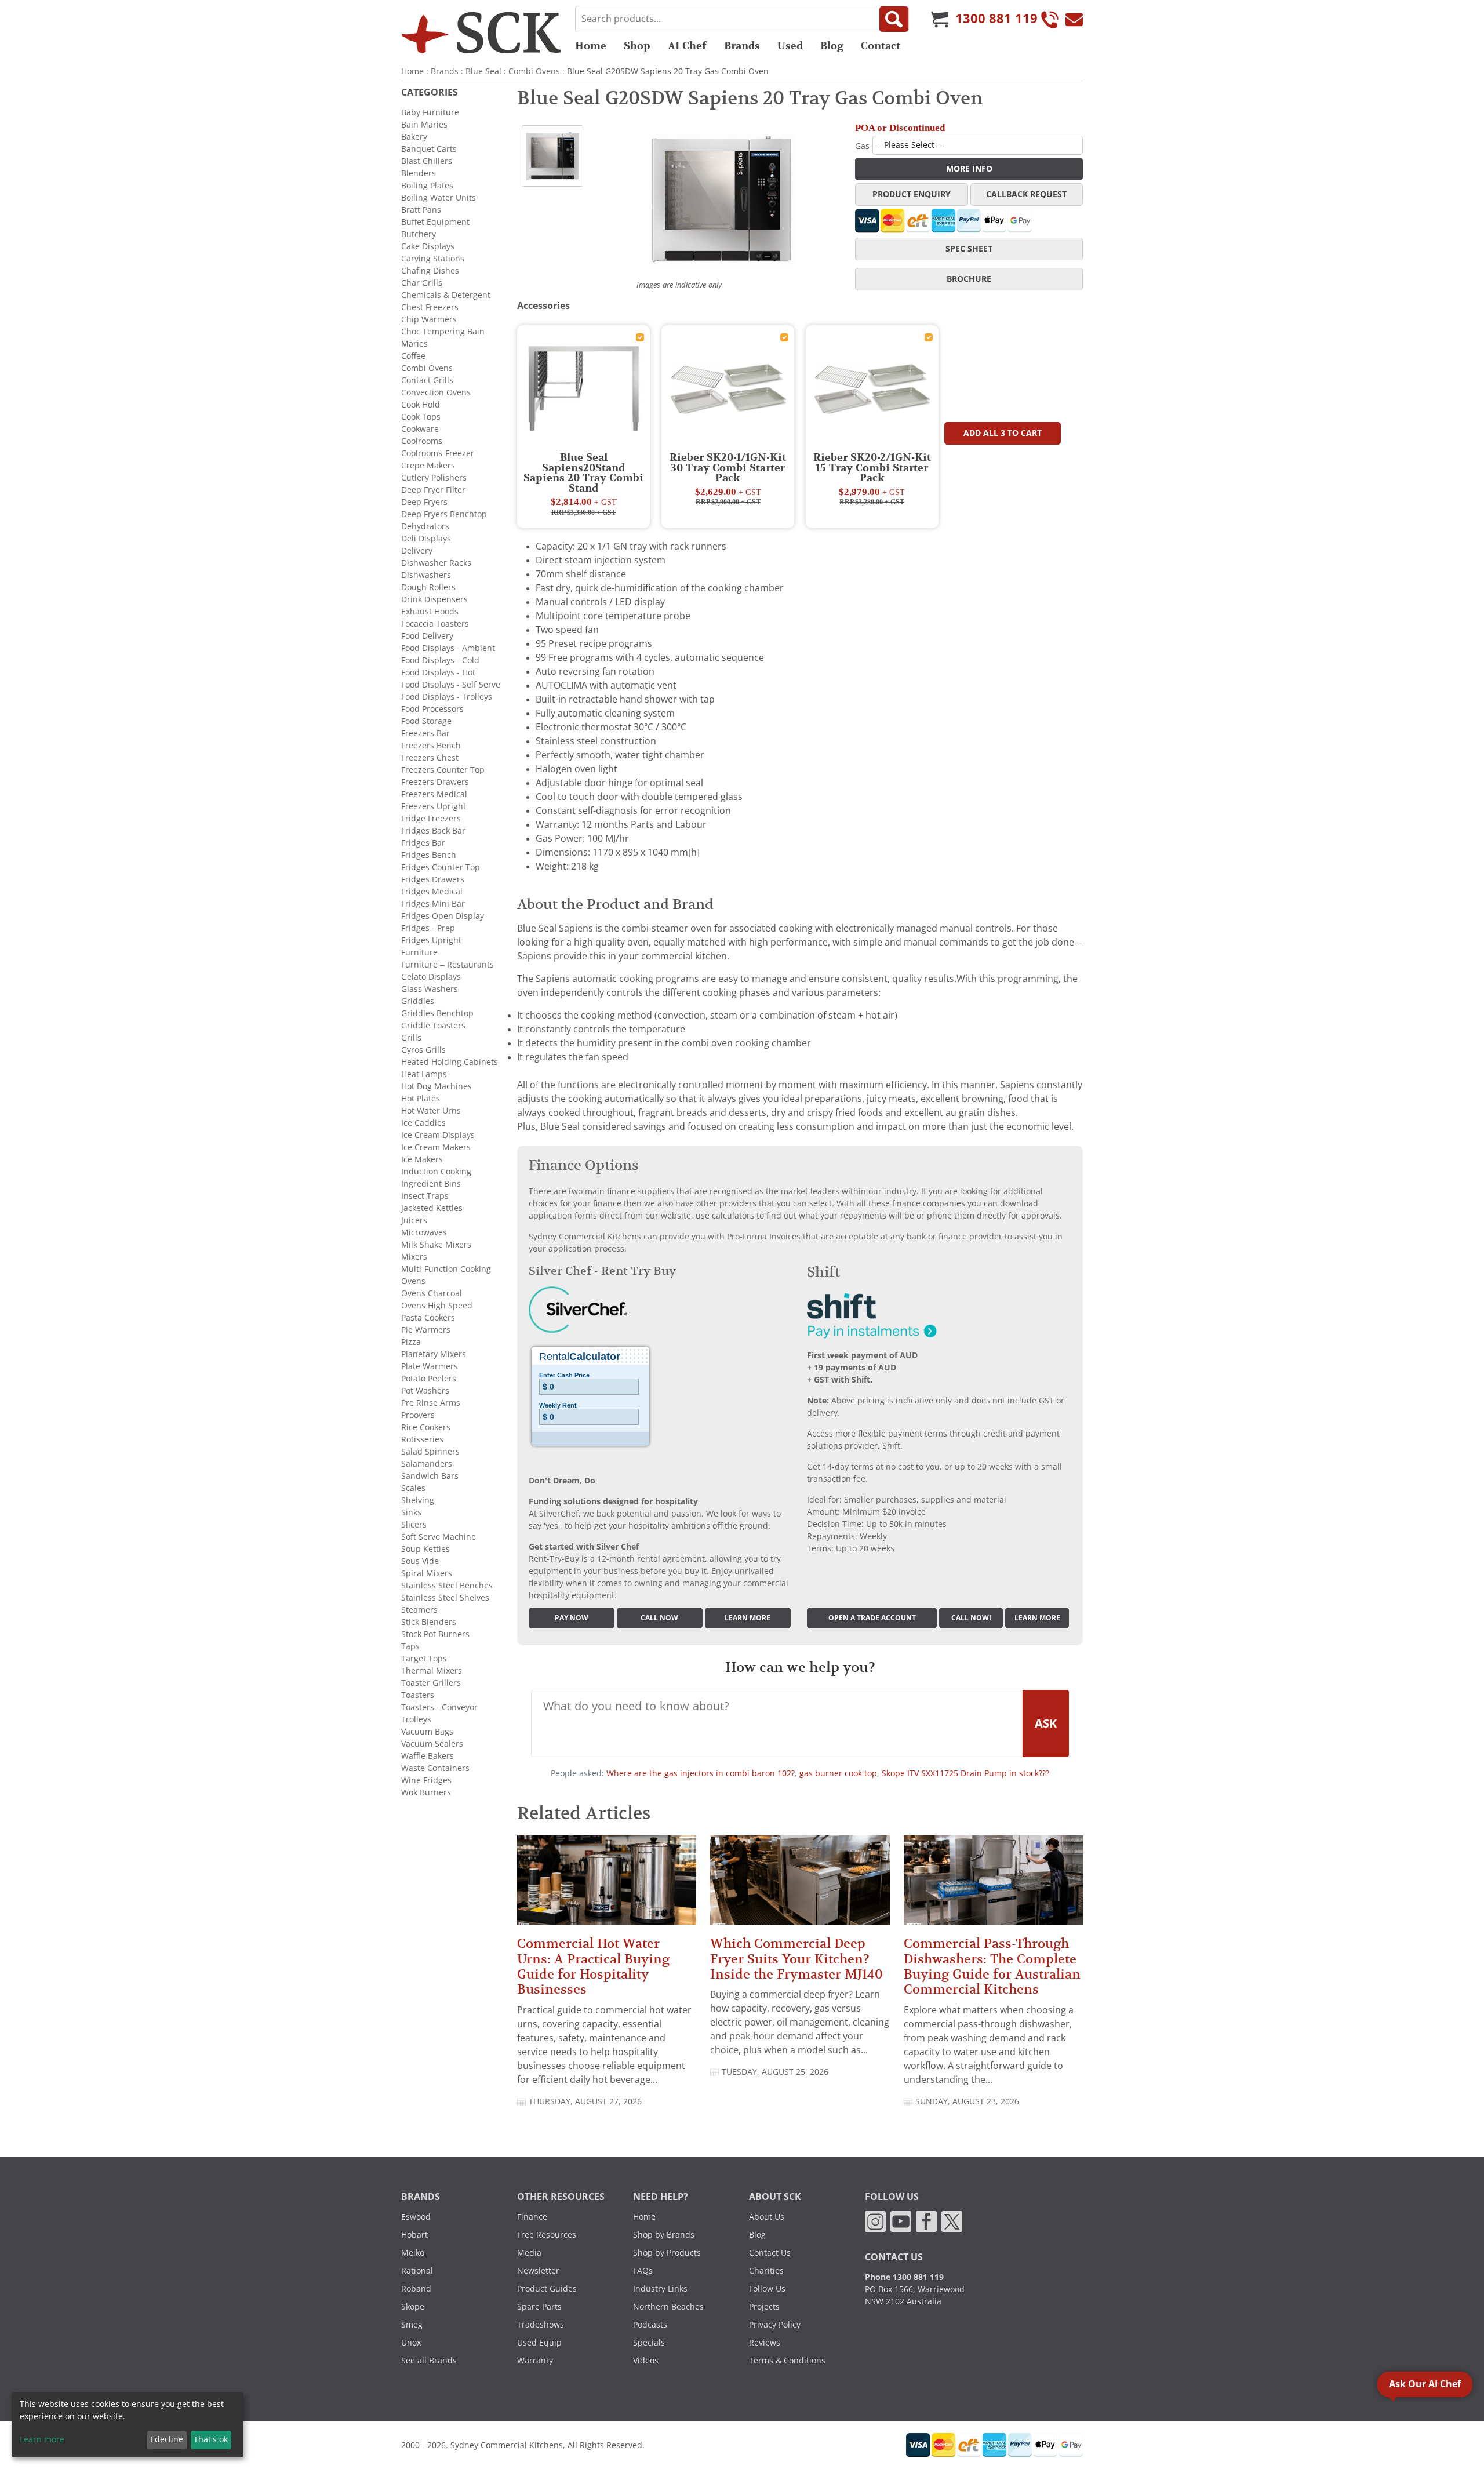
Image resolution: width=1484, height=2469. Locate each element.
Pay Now (572, 1618)
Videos (646, 2361)
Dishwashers (426, 575)
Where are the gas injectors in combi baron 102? (701, 1773)
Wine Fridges (426, 1780)
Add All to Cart (1003, 433)
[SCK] (481, 32)
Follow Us (767, 2289)
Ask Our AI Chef (1425, 2384)
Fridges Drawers (433, 879)
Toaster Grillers (431, 1683)
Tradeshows (541, 2325)
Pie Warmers (426, 1330)
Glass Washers (430, 989)
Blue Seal (483, 71)
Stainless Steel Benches (447, 1586)
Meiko (413, 2253)
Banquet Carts (429, 149)
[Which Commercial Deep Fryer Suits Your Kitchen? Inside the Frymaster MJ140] (800, 1885)
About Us (767, 2217)
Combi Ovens (534, 71)
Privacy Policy (775, 2325)
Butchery (419, 234)
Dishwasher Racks (436, 563)
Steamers (419, 1610)
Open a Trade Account (872, 1618)
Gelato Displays (431, 977)
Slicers (414, 1525)
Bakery (414, 137)
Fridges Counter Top (441, 867)
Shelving (418, 1500)
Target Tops (424, 1659)
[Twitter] (952, 2221)
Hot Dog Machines (437, 1086)
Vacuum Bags (427, 1732)
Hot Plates (421, 1099)
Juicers (414, 1220)
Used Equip (539, 2343)
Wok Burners (426, 1792)
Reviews (765, 2343)
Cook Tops (421, 417)
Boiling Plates (427, 186)
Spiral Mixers (427, 1573)
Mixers (414, 1257)
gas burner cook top (838, 1773)
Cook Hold (421, 405)
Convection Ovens (436, 392)
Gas (862, 146)
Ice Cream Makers (436, 1147)
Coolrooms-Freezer (438, 453)
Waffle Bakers (428, 1756)
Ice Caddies (423, 1123)
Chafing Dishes (430, 271)
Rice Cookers (426, 1427)
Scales (413, 1488)
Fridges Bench (429, 855)
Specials (649, 2343)
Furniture (419, 952)
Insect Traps (425, 1196)
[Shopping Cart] (940, 19)
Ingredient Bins (431, 1184)
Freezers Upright (434, 806)
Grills (411, 1038)
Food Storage (426, 721)
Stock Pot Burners (435, 1634)
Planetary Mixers (434, 1354)
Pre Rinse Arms (431, 1403)
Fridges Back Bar (433, 831)
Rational (417, 2271)
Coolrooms (422, 441)
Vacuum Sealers (432, 1744)
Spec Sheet (969, 249)
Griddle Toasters (433, 1026)
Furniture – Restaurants (448, 965)
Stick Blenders (429, 1622)
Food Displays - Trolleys (447, 697)
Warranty (535, 2361)
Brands (742, 46)
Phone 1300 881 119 (904, 2277)
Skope (413, 2307)
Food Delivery (427, 636)
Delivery (417, 551)
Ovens (413, 1281)
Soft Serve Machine (439, 1537)
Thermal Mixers (432, 1671)
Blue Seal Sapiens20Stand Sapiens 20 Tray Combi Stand (583, 473)
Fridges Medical (432, 892)
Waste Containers (435, 1768)
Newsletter (538, 2271)
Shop (637, 46)
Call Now (659, 1618)
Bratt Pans (421, 210)
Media (529, 2253)
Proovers (418, 1415)
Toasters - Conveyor (439, 1707)
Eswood (416, 2217)
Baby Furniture (430, 112)
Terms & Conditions (787, 2361)
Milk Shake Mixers (436, 1245)
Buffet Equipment (435, 222)
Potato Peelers (429, 1379)
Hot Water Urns (431, 1111)
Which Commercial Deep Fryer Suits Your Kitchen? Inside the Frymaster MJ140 (796, 1959)
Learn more (748, 1618)
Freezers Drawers (435, 782)
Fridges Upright (431, 940)
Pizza (411, 1342)
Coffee (413, 356)
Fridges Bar (423, 843)
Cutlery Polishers (434, 478)
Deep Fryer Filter (433, 490)
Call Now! (971, 1618)
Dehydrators (425, 526)
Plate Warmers (430, 1366)
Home (591, 46)
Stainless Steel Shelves (445, 1598)
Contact (881, 46)
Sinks (411, 1512)
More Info (969, 169)
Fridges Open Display (443, 916)
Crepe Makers (428, 466)
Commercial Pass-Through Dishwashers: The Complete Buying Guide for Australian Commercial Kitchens (992, 1966)
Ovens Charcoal (432, 1293)
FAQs (643, 2271)
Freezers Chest (430, 758)
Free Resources (547, 2235)
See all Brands (429, 2361)
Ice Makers (422, 1159)
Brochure (969, 279)
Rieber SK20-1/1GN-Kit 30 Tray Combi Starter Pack (728, 468)
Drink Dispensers (434, 599)
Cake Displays (428, 246)
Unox (411, 2343)
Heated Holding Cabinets (450, 1062)
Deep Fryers (424, 502)
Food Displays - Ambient (448, 648)
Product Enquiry (912, 194)
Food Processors (432, 709)
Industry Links (660, 2289)
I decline (167, 2439)
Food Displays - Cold (440, 660)
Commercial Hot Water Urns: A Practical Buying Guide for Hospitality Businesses (593, 1966)
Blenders (419, 173)
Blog (832, 46)
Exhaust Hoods (430, 612)
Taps (410, 1646)
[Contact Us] (1074, 19)
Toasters (418, 1695)
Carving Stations (433, 259)
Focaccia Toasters (435, 624)
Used (790, 46)
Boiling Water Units (439, 198)
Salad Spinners (430, 1452)
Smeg (412, 2325)
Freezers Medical (434, 794)
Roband (416, 2289)
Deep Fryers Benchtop (444, 514)
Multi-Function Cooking (446, 1269)
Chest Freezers (430, 307)
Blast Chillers (427, 161)
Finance (532, 2217)
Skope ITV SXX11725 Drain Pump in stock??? (965, 1773)
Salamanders (427, 1464)
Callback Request (1026, 194)
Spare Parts (539, 2307)
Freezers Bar (425, 733)
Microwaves (424, 1232)
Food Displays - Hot (438, 672)
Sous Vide (420, 1561)
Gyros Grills (423, 1050)
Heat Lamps (424, 1074)
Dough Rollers (428, 587)
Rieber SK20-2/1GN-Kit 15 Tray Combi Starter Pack (872, 468)
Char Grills (422, 283)
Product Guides (547, 2289)
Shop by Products (667, 2253)
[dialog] (128, 2425)
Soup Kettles (425, 1549)
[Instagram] (875, 2221)
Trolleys (416, 1719)
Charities (766, 2271)
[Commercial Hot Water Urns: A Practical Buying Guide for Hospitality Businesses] (607, 1885)
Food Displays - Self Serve (451, 685)
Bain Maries (424, 125)
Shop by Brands (664, 2235)
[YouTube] (901, 2221)
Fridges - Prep (428, 928)
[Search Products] (894, 19)
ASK (1046, 1723)
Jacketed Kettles (432, 1208)
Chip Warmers (429, 319)
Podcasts (650, 2325)
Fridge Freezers (431, 819)
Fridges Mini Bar (433, 904)
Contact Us (770, 2253)
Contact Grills (427, 380)
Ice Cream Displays (438, 1135)
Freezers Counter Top (443, 770)
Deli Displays (426, 539)
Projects (764, 2307)
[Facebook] (926, 2221)
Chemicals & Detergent (446, 295)
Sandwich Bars (430, 1476)
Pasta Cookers (428, 1318)
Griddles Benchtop (437, 1013)
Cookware (420, 429)
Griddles (418, 1001)
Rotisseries (422, 1439)
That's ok (211, 2439)
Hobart (414, 2235)
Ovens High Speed (437, 1306)
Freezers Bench (431, 746)
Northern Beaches (668, 2307)
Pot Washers (425, 1391)
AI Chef (687, 46)
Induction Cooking (436, 1172)
